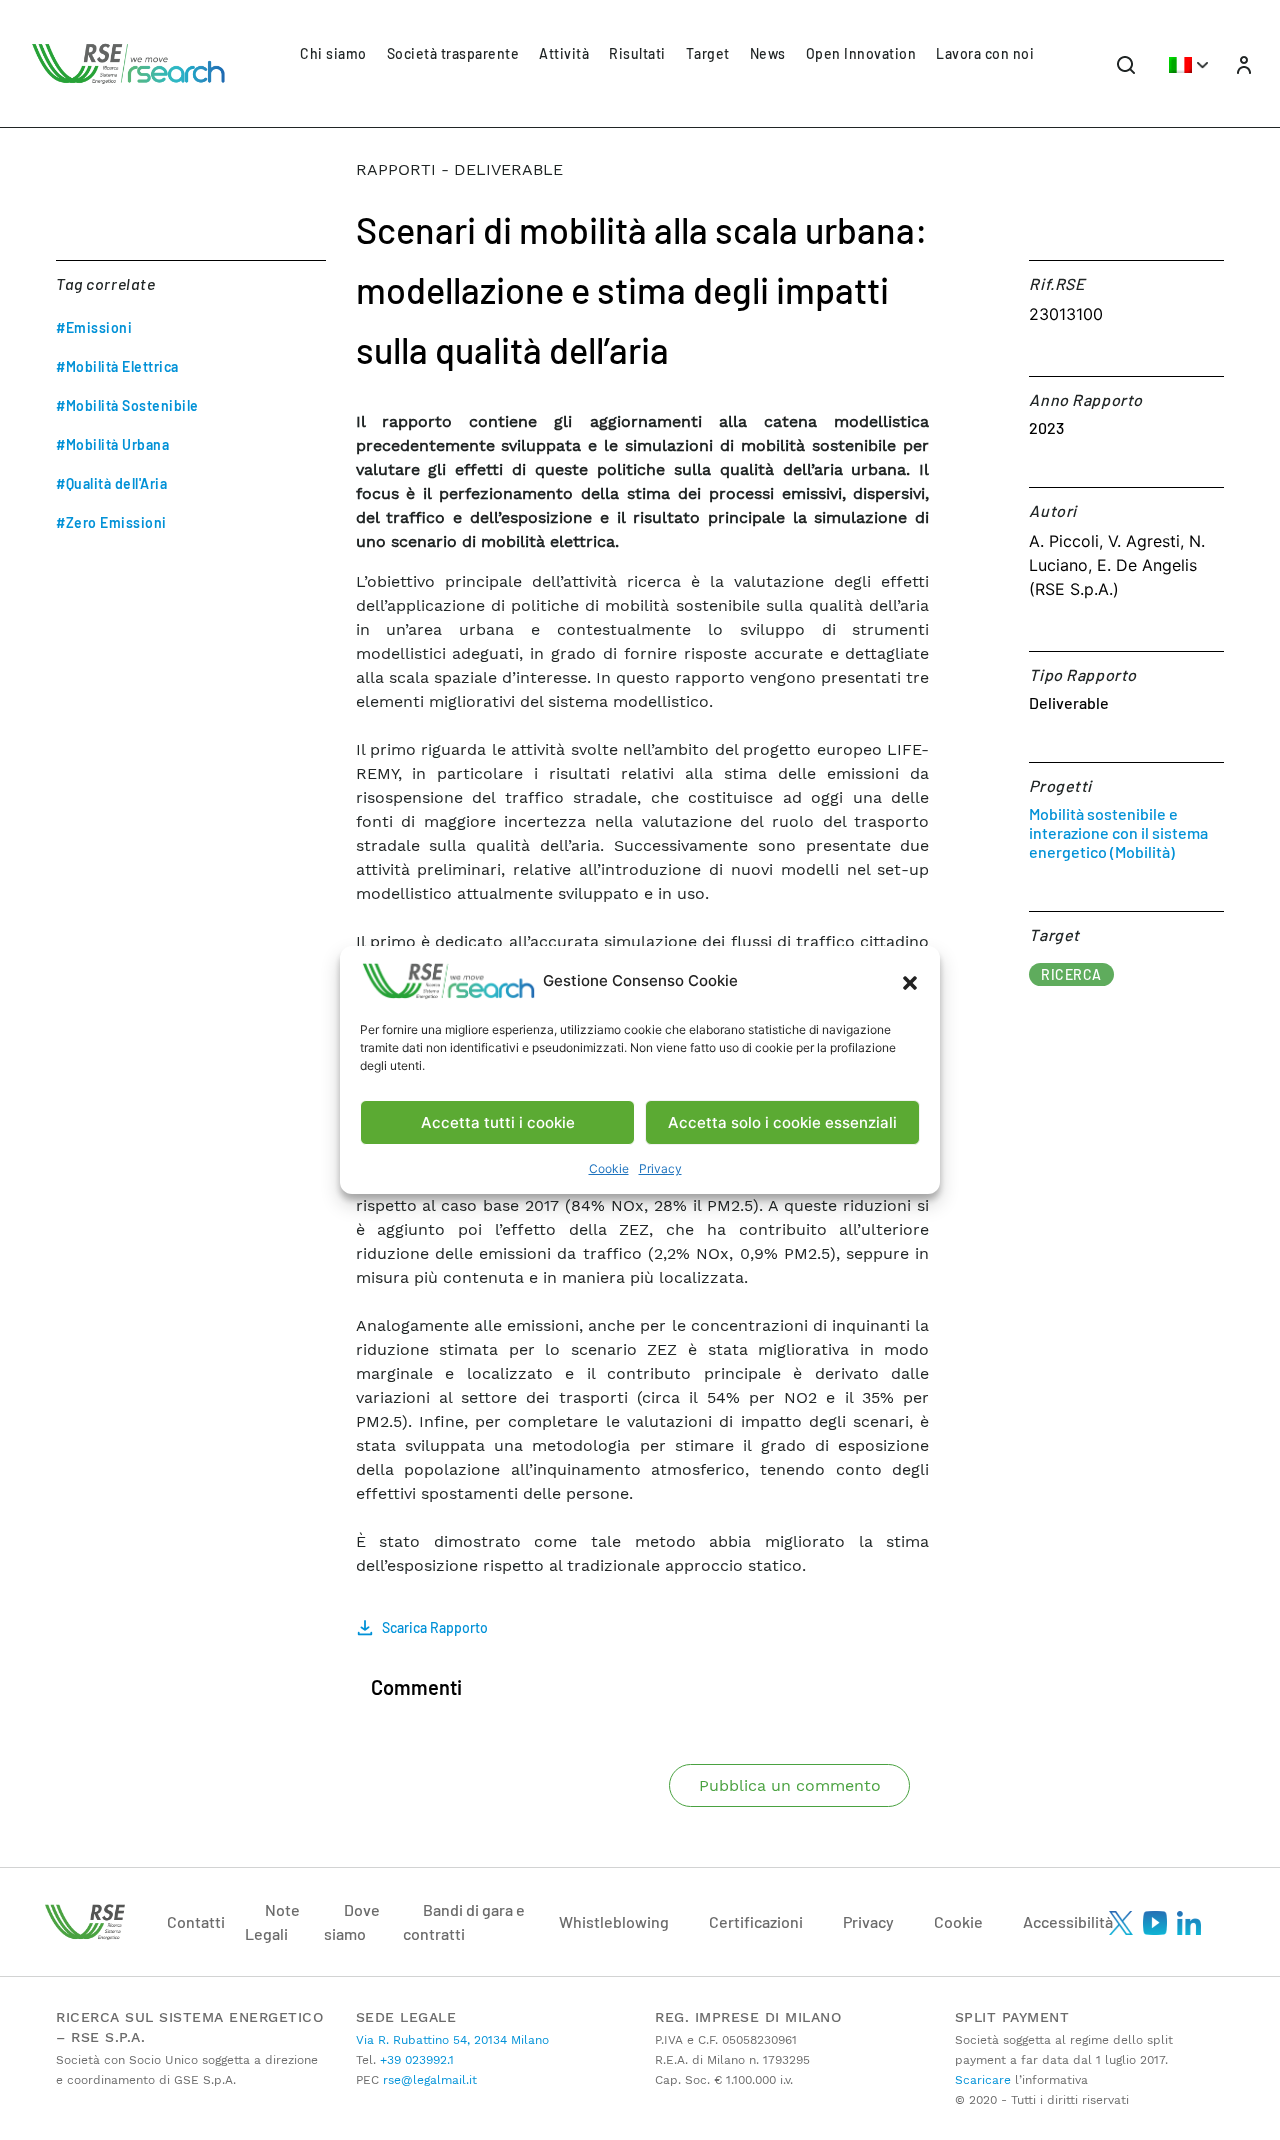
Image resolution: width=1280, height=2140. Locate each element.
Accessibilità (1068, 1921)
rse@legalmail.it (428, 2080)
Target (708, 53)
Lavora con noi (985, 53)
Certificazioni (756, 1921)
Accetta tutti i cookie (498, 1122)
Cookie (609, 1168)
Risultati (637, 53)
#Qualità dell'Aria (111, 483)
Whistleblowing (614, 1921)
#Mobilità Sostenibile (127, 405)
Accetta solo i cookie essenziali (782, 1122)
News (768, 53)
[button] (910, 981)
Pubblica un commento (790, 1785)
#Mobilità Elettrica (117, 366)
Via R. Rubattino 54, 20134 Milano (452, 2040)
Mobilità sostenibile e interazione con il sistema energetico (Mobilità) (1118, 832)
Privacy (660, 1168)
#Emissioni (94, 327)
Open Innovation (861, 53)
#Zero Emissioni (111, 522)
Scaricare (983, 2080)
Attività (564, 53)
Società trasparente (453, 53)
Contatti (196, 1921)
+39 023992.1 (415, 2060)
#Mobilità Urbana (112, 444)
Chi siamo (333, 53)
